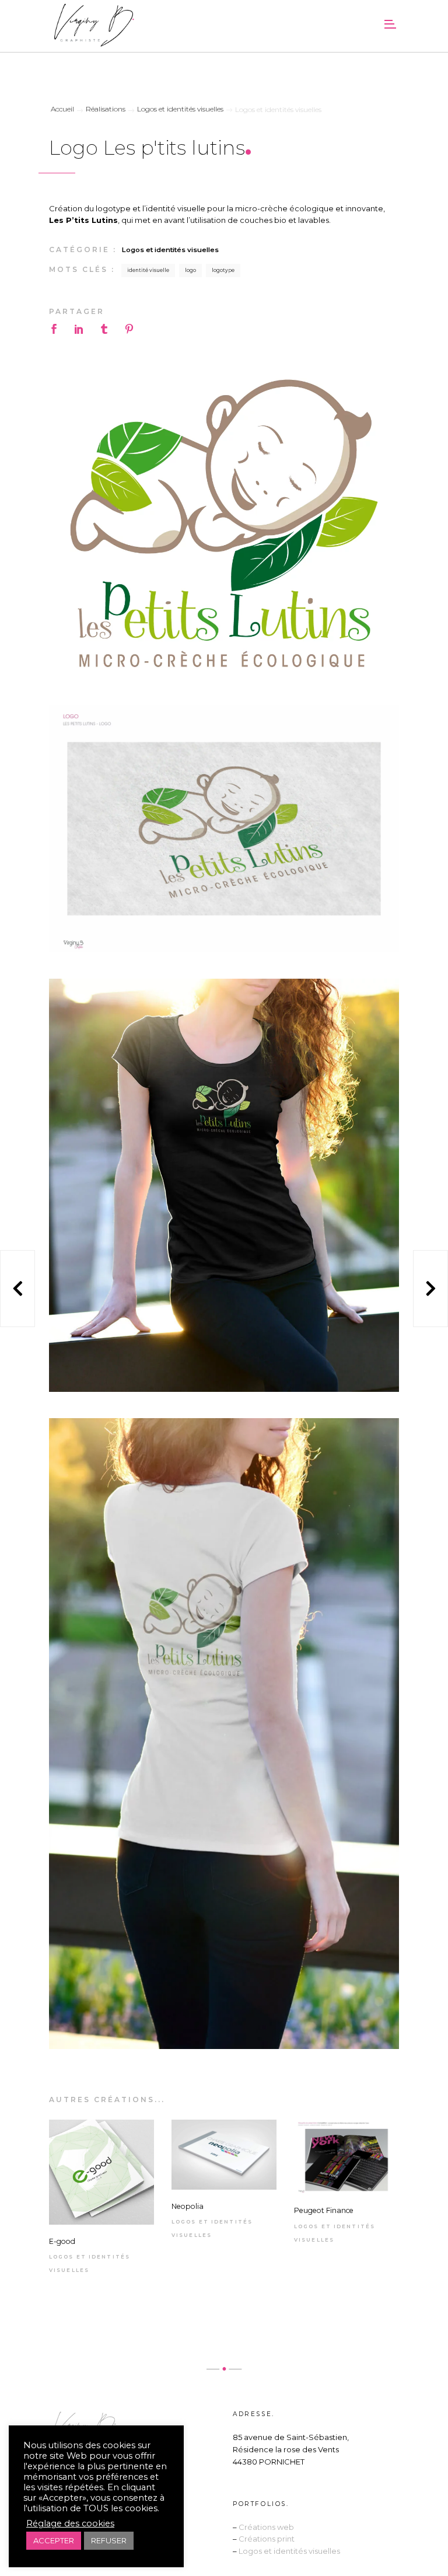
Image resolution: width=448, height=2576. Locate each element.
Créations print (267, 2539)
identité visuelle (148, 270)
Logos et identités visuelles (170, 250)
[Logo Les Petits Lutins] (224, 829)
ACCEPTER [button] (54, 2540)
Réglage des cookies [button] (70, 2523)
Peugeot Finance (324, 2210)
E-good (62, 2241)
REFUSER (109, 2540)
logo (190, 270)
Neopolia (188, 2206)
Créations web (266, 2527)
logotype (223, 270)
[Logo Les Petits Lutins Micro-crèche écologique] (224, 523)
